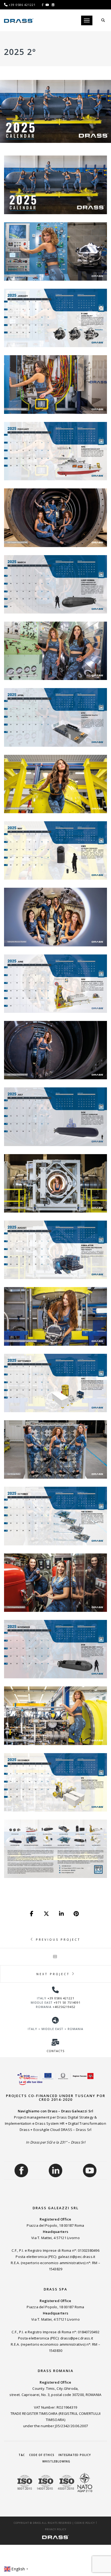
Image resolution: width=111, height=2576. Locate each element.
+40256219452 (64, 2007)
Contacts (55, 2051)
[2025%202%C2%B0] (32, 1914)
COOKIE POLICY (85, 2523)
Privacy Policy (56, 2529)
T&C (22, 2455)
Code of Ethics (42, 2455)
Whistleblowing (56, 2461)
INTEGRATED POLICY (75, 2455)
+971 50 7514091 (67, 2002)
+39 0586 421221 (61, 1998)
